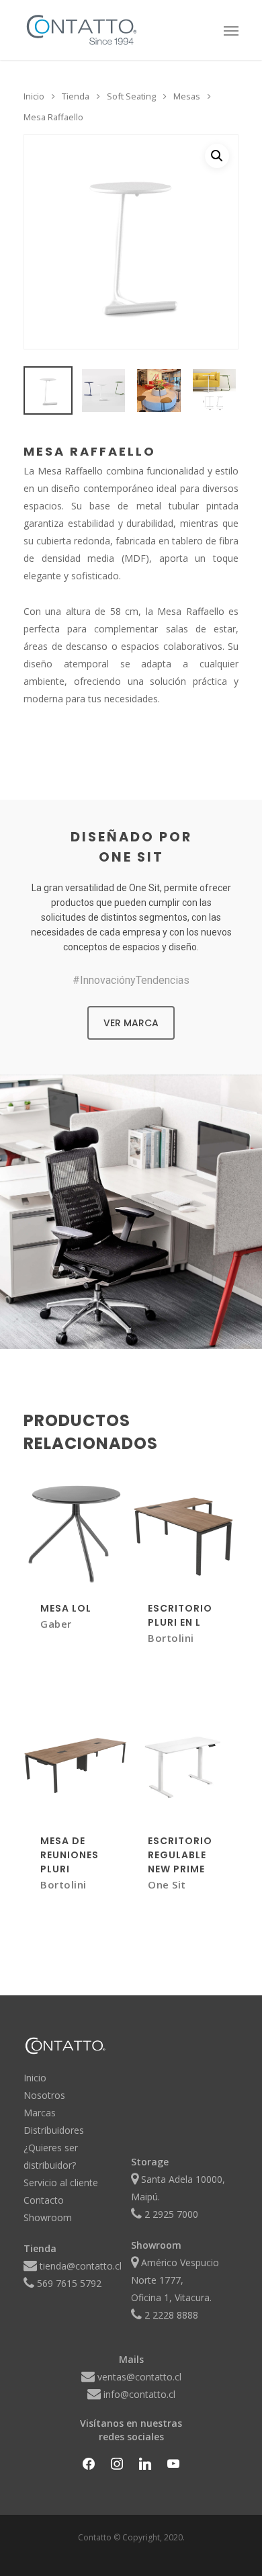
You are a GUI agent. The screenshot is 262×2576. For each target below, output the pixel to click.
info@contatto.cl (139, 2394)
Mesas (187, 96)
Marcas (40, 2113)
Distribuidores (54, 2130)
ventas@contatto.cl (139, 2377)
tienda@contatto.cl (81, 2266)
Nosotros (44, 2095)
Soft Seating (131, 96)
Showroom (48, 2217)
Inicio (34, 96)
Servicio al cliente (61, 2183)
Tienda (76, 96)
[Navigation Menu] (231, 30)
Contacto (44, 2200)
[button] (217, 156)
